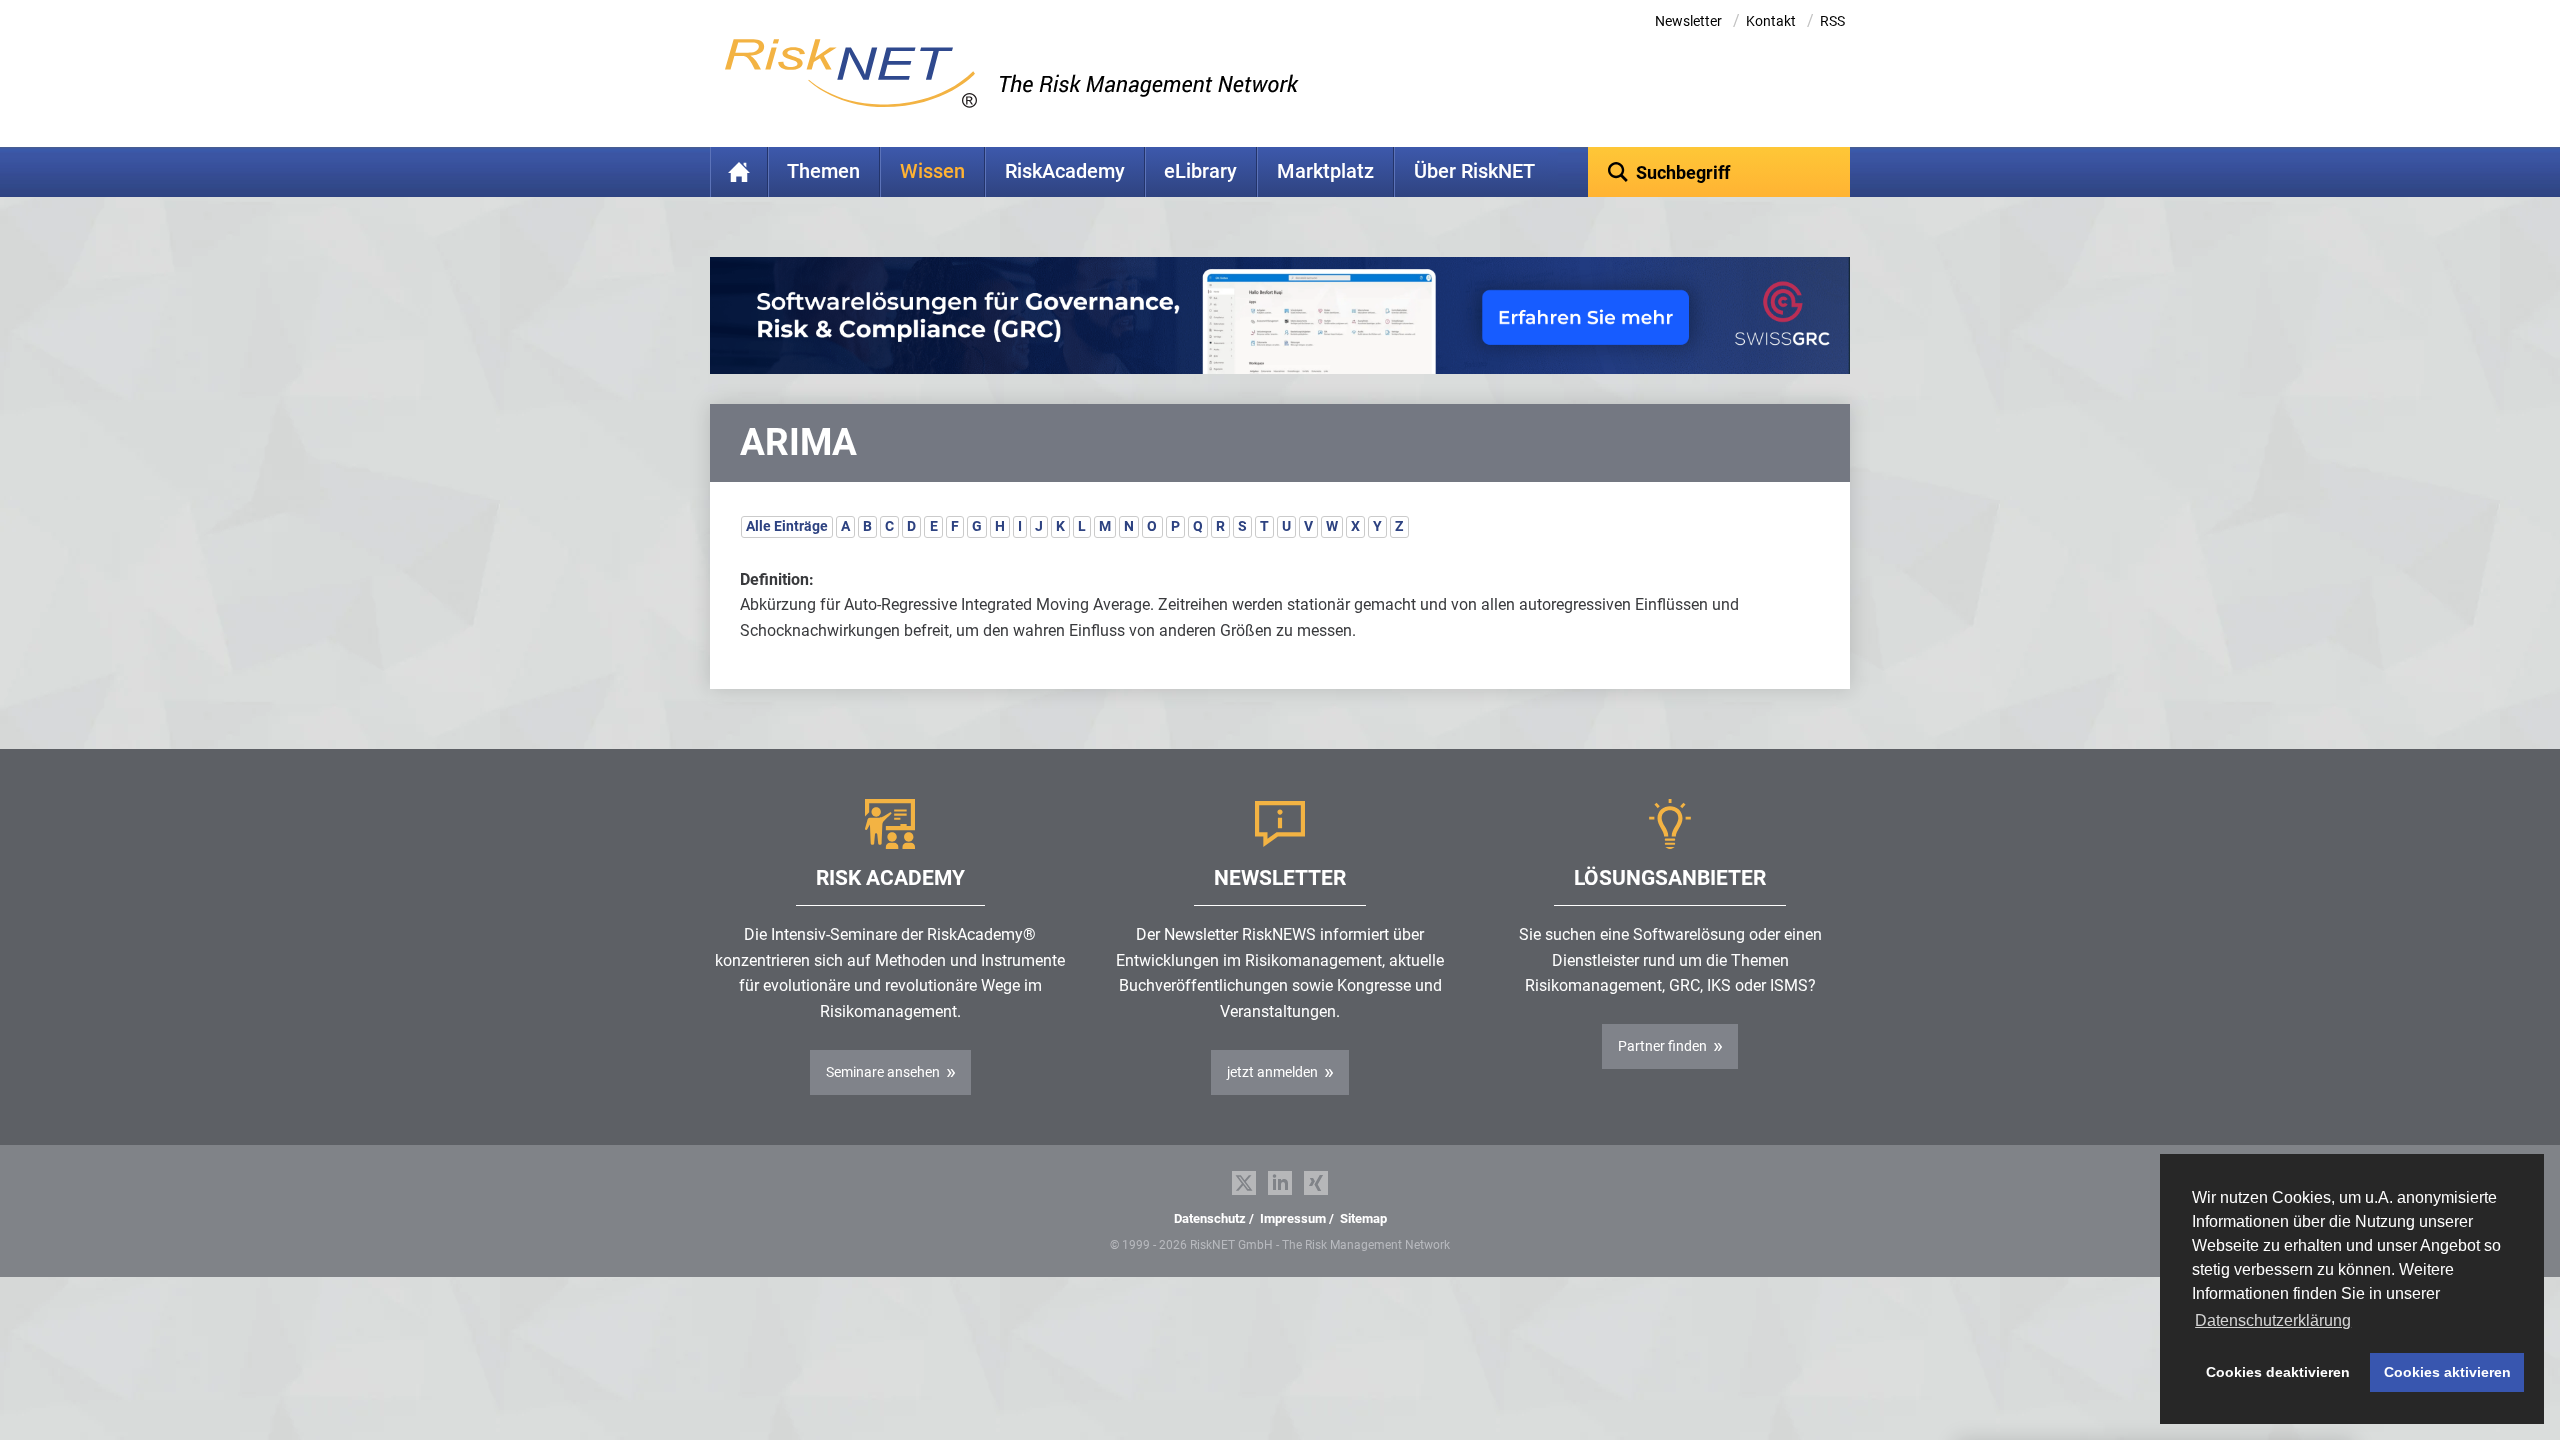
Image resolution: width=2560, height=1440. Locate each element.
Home (739, 172)
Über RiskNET (1474, 171)
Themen (823, 171)
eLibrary (1200, 171)
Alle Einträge (787, 526)
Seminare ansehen (883, 1072)
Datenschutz (1210, 1218)
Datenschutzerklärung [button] (2273, 1320)
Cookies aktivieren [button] (2447, 1372)
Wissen (932, 171)
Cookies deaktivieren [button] (2278, 1372)
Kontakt (1771, 21)
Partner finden (1662, 1046)
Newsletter (1688, 21)
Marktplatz (1325, 171)
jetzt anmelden (1272, 1072)
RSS (1832, 21)
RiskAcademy (1065, 171)
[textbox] (1719, 172)
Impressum (1293, 1218)
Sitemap (1363, 1218)
